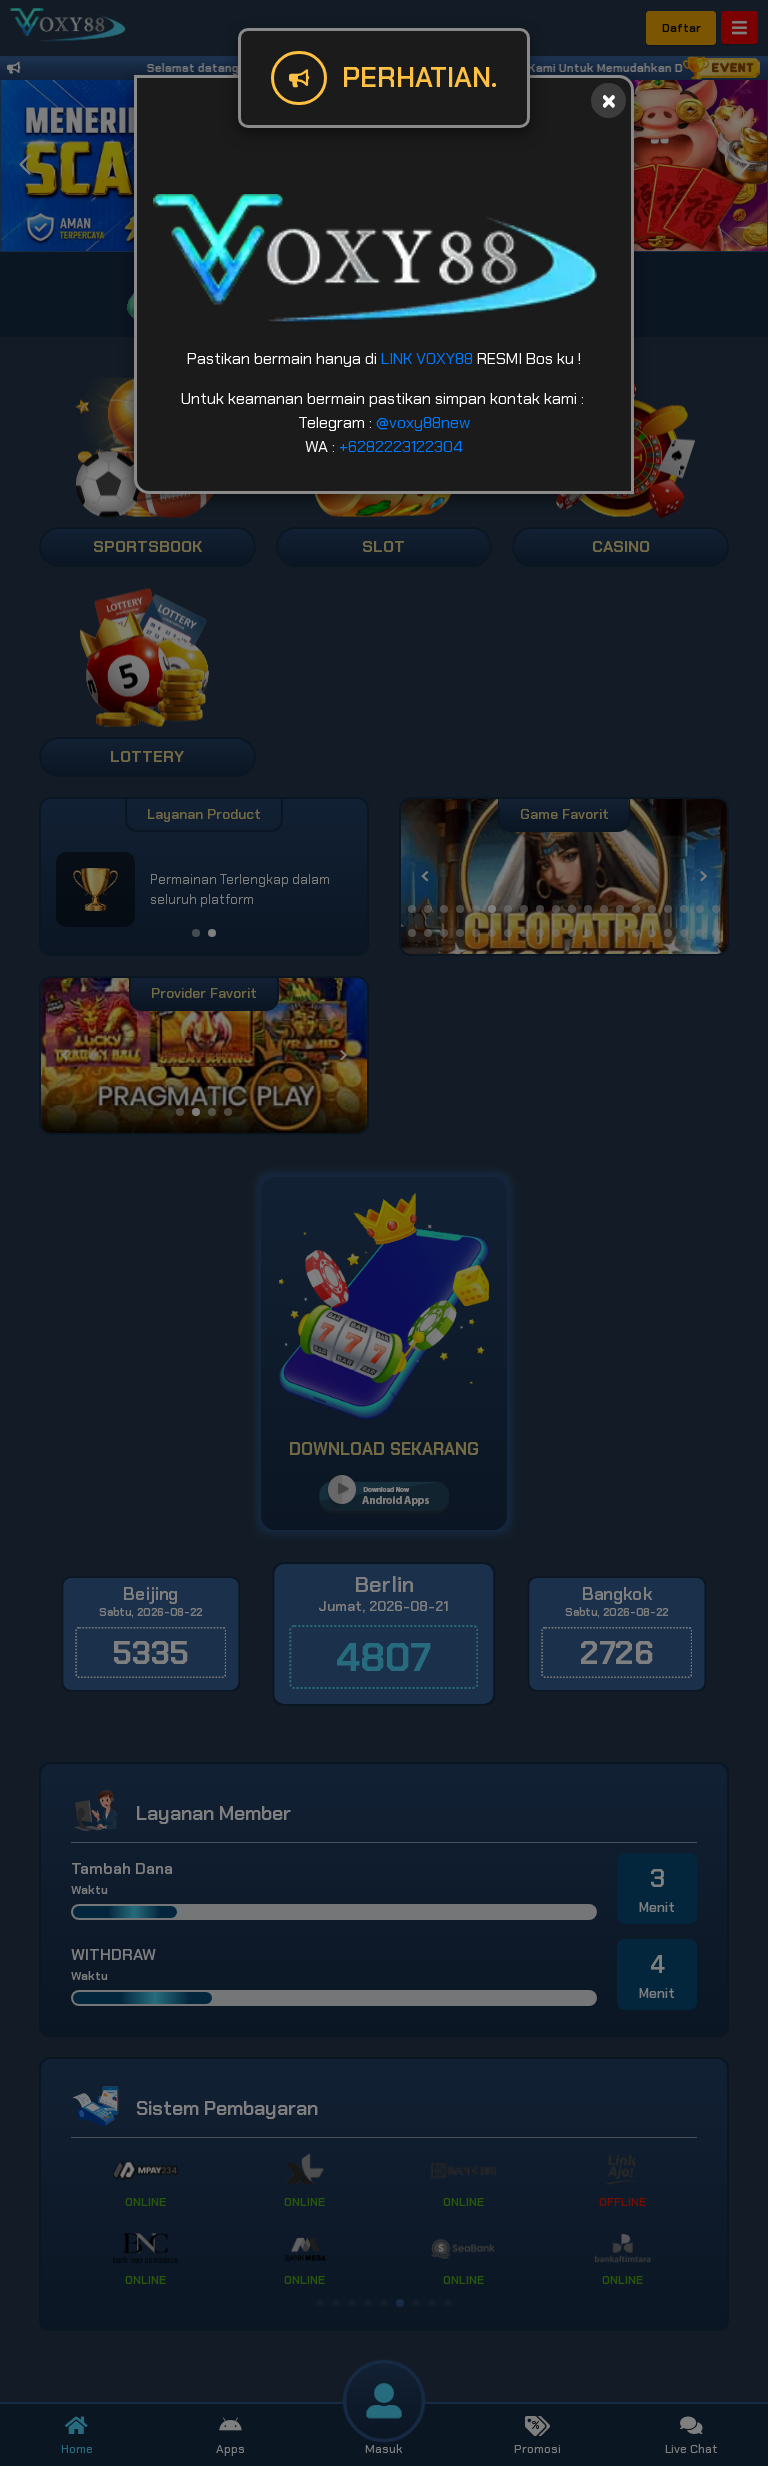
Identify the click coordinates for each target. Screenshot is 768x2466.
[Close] (608, 100)
